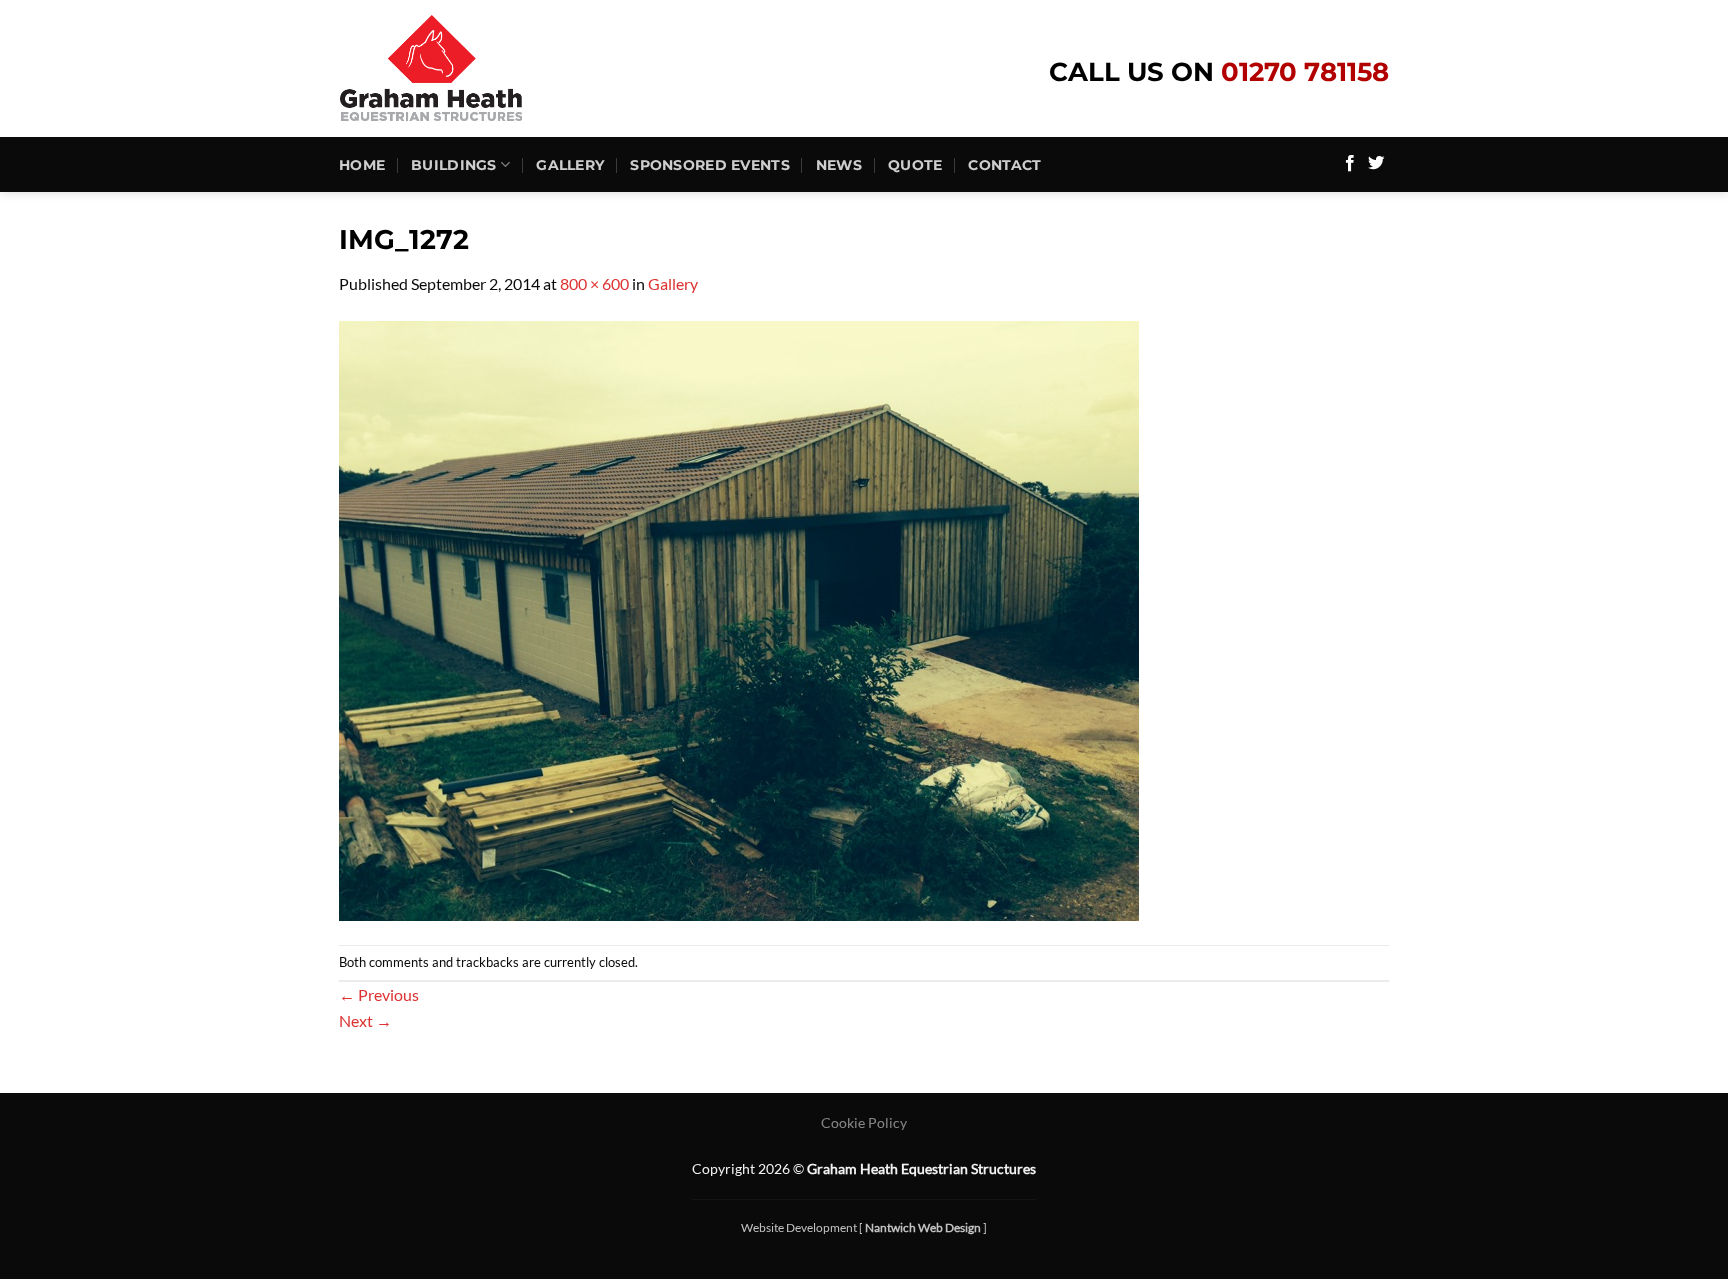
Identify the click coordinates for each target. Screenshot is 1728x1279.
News (839, 165)
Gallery (570, 165)
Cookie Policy (864, 1122)
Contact (1004, 165)
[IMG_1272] (739, 618)
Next (365, 1020)
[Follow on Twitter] (1376, 164)
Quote (915, 165)
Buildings (454, 165)
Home (362, 165)
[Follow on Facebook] (1350, 164)
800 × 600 (594, 283)
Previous (379, 994)
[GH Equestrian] (469, 68)
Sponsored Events (710, 165)
